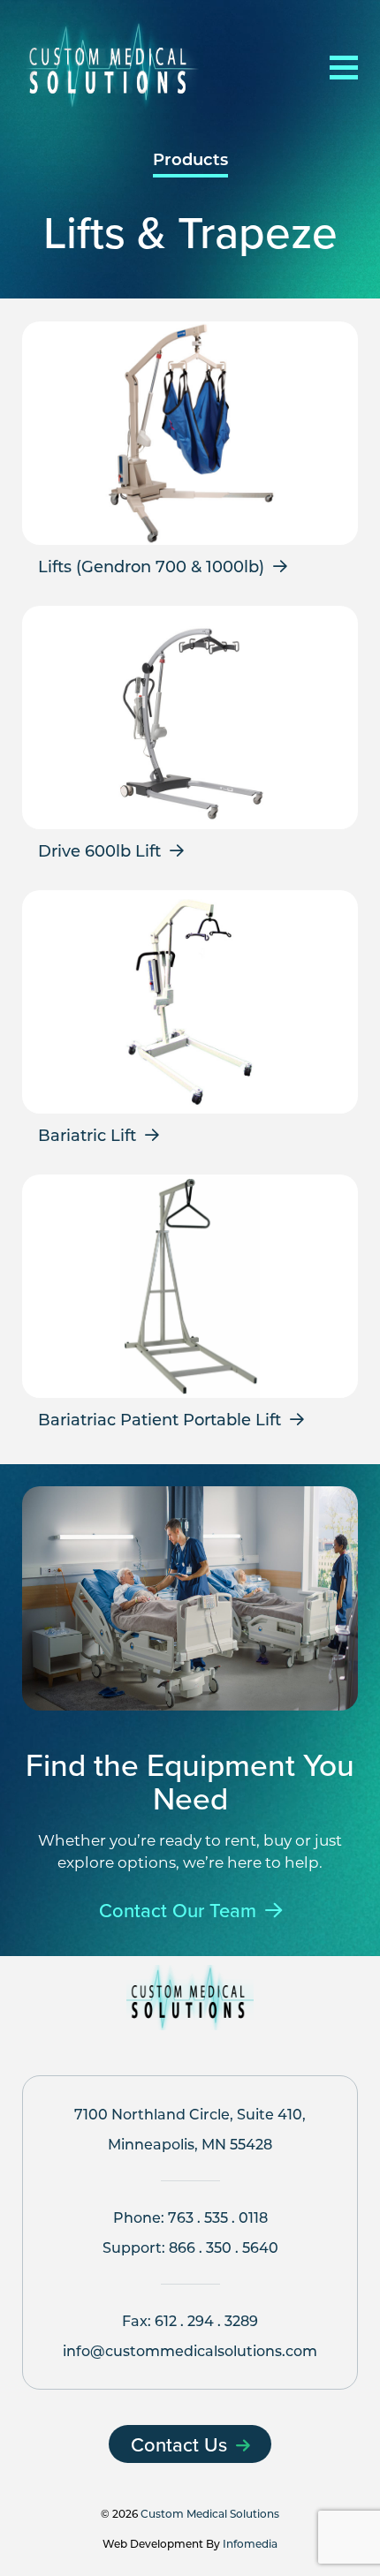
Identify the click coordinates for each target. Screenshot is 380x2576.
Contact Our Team (178, 1911)
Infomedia (250, 2543)
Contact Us (179, 2444)
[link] (190, 455)
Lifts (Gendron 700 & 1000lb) (151, 566)
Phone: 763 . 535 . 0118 (190, 2217)
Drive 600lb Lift (99, 850)
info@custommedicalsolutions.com (190, 2350)
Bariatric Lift (87, 1135)
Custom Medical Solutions (210, 2513)
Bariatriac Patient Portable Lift (160, 1419)
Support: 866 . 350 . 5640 (190, 2247)
